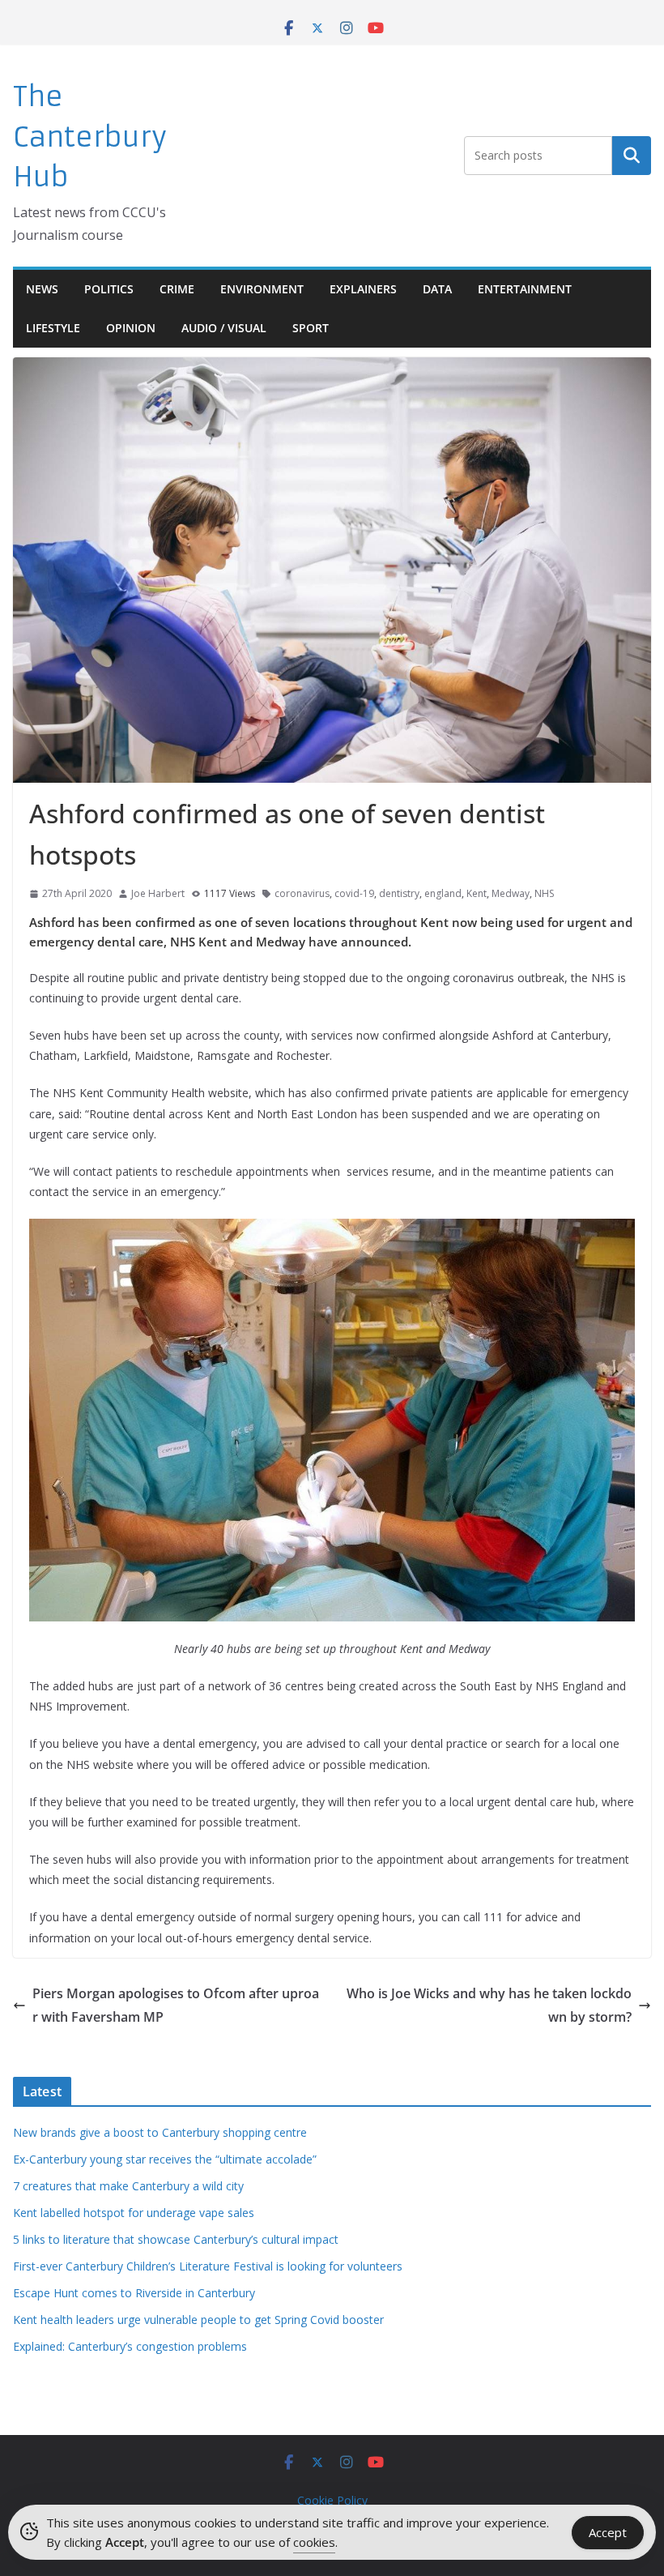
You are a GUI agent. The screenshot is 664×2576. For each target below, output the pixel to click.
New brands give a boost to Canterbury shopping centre (160, 2132)
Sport (311, 328)
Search (632, 156)
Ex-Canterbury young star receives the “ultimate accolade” (165, 2159)
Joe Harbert (158, 893)
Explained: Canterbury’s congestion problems (130, 2346)
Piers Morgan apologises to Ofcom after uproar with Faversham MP (176, 2005)
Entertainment (525, 289)
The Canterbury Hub (90, 137)
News (42, 289)
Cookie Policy (332, 2500)
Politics (109, 289)
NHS (544, 893)
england (443, 893)
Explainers (363, 289)
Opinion (131, 328)
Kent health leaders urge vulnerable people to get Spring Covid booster (198, 2320)
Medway (511, 893)
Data (437, 289)
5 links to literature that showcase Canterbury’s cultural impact (176, 2239)
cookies (314, 2542)
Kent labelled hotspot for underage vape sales (134, 2213)
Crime (177, 289)
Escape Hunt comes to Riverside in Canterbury (134, 2293)
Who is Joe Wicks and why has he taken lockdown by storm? (489, 2005)
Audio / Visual (224, 328)
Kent (477, 893)
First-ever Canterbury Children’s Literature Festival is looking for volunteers (208, 2266)
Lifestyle (53, 328)
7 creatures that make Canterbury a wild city (128, 2186)
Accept (608, 2532)
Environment (262, 289)
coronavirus (302, 893)
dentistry (399, 893)
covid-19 (354, 893)
